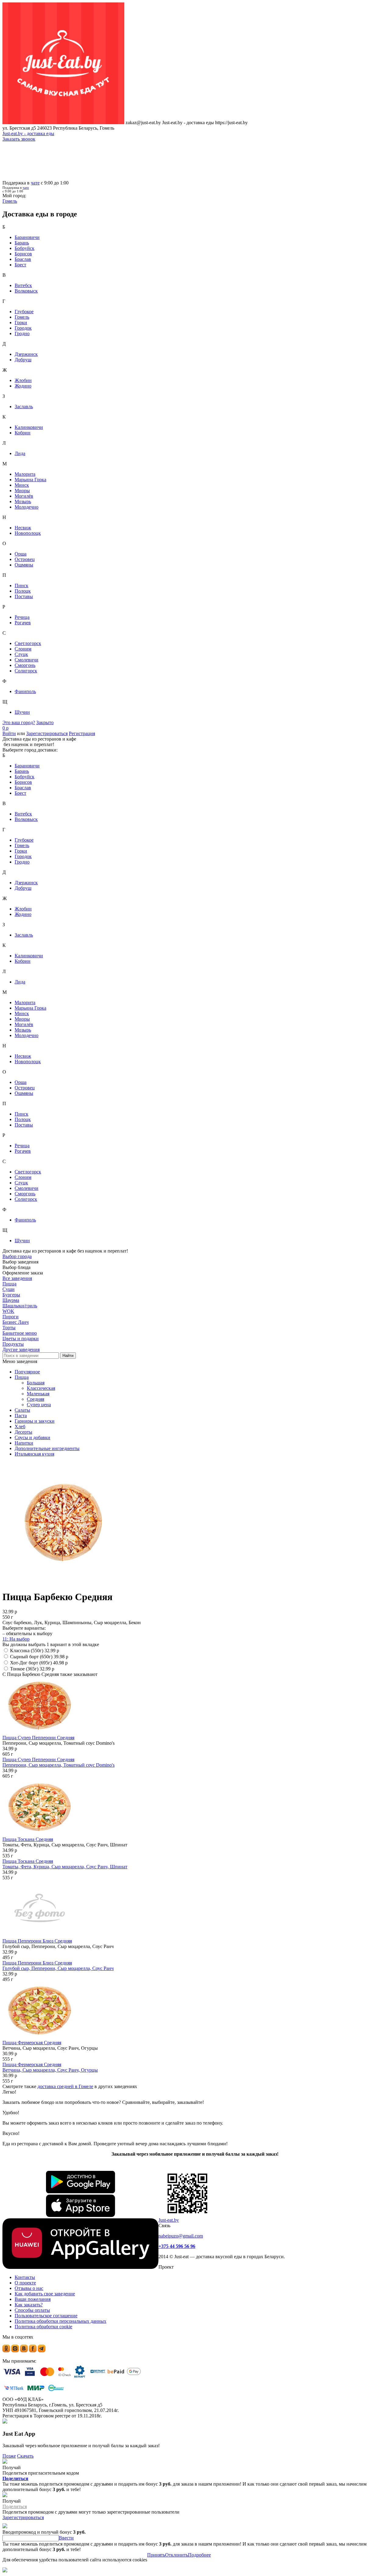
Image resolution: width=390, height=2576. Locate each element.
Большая (36, 1383)
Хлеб (20, 1426)
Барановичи (27, 237)
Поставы (24, 596)
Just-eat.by (169, 2220)
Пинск (21, 585)
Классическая (41, 1388)
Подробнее (199, 2555)
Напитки (24, 1443)
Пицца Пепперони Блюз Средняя (37, 1941)
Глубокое (24, 312)
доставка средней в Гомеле (65, 2086)
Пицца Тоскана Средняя (28, 1839)
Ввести (66, 2538)
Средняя (35, 1399)
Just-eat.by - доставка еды (28, 133)
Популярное (27, 1372)
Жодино (23, 386)
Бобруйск (25, 248)
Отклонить (177, 2555)
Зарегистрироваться (47, 733)
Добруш (23, 360)
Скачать (25, 2456)
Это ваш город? (19, 722)
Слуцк (21, 654)
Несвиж (23, 528)
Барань (22, 243)
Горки (21, 322)
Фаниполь (25, 691)
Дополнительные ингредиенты (47, 1448)
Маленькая (38, 1394)
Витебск (23, 285)
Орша (21, 554)
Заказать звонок (19, 139)
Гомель (22, 317)
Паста (21, 1416)
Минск (22, 485)
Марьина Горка (30, 480)
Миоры (22, 491)
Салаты (22, 1410)
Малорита (25, 474)
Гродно (22, 333)
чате (35, 183)
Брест (20, 265)
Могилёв (24, 496)
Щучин (22, 712)
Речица (22, 617)
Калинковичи (29, 427)
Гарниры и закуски (35, 1421)
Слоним (23, 649)
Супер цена (39, 1405)
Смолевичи (27, 660)
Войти (9, 733)
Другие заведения (21, 1349)
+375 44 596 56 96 (177, 2246)
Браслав (23, 259)
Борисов (23, 254)
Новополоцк (28, 533)
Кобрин (23, 433)
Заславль (24, 407)
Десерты (23, 1432)
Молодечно (27, 507)
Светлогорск (28, 643)
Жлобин (23, 380)
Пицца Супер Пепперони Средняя (38, 1738)
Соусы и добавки (32, 1437)
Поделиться (15, 2478)
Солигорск (26, 671)
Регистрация (82, 733)
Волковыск (26, 291)
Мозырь (23, 501)
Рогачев (23, 623)
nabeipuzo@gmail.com (181, 2236)
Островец (25, 559)
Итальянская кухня (34, 1454)
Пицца (22, 1377)
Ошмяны (24, 565)
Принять (156, 2555)
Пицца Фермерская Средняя (32, 2043)
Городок (23, 328)
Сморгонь (25, 665)
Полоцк (23, 591)
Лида (20, 453)
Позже (9, 2456)
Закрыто (45, 722)
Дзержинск (26, 354)
